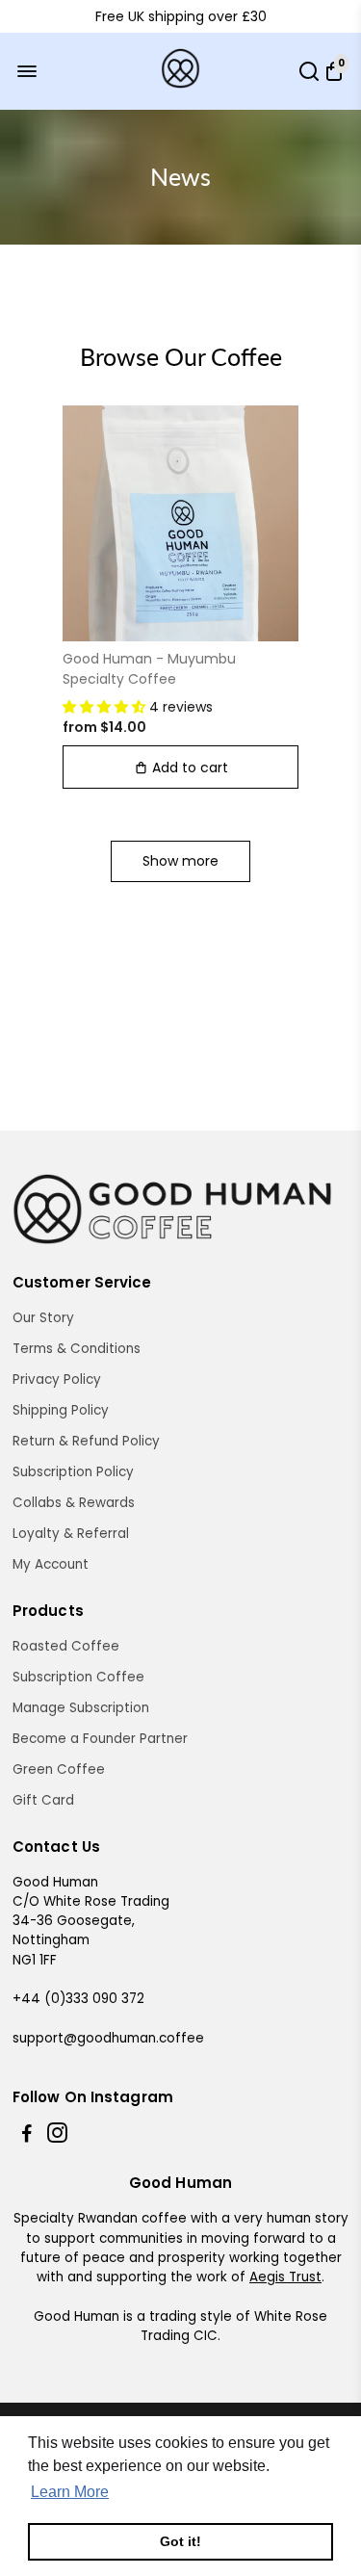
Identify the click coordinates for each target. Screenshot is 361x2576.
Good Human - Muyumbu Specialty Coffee (149, 669)
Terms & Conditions (77, 1349)
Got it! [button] (180, 2541)
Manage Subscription (81, 1708)
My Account (51, 1564)
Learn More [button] (70, 2492)
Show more (180, 861)
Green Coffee (59, 1769)
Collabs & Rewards (74, 1503)
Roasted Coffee (66, 1646)
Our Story (43, 1318)
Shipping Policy (61, 1410)
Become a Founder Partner (100, 1739)
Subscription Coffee (78, 1677)
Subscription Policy (73, 1472)
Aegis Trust (285, 2277)
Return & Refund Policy (86, 1441)
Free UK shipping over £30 (181, 16)
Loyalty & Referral (71, 1534)
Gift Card (43, 1800)
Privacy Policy (57, 1379)
